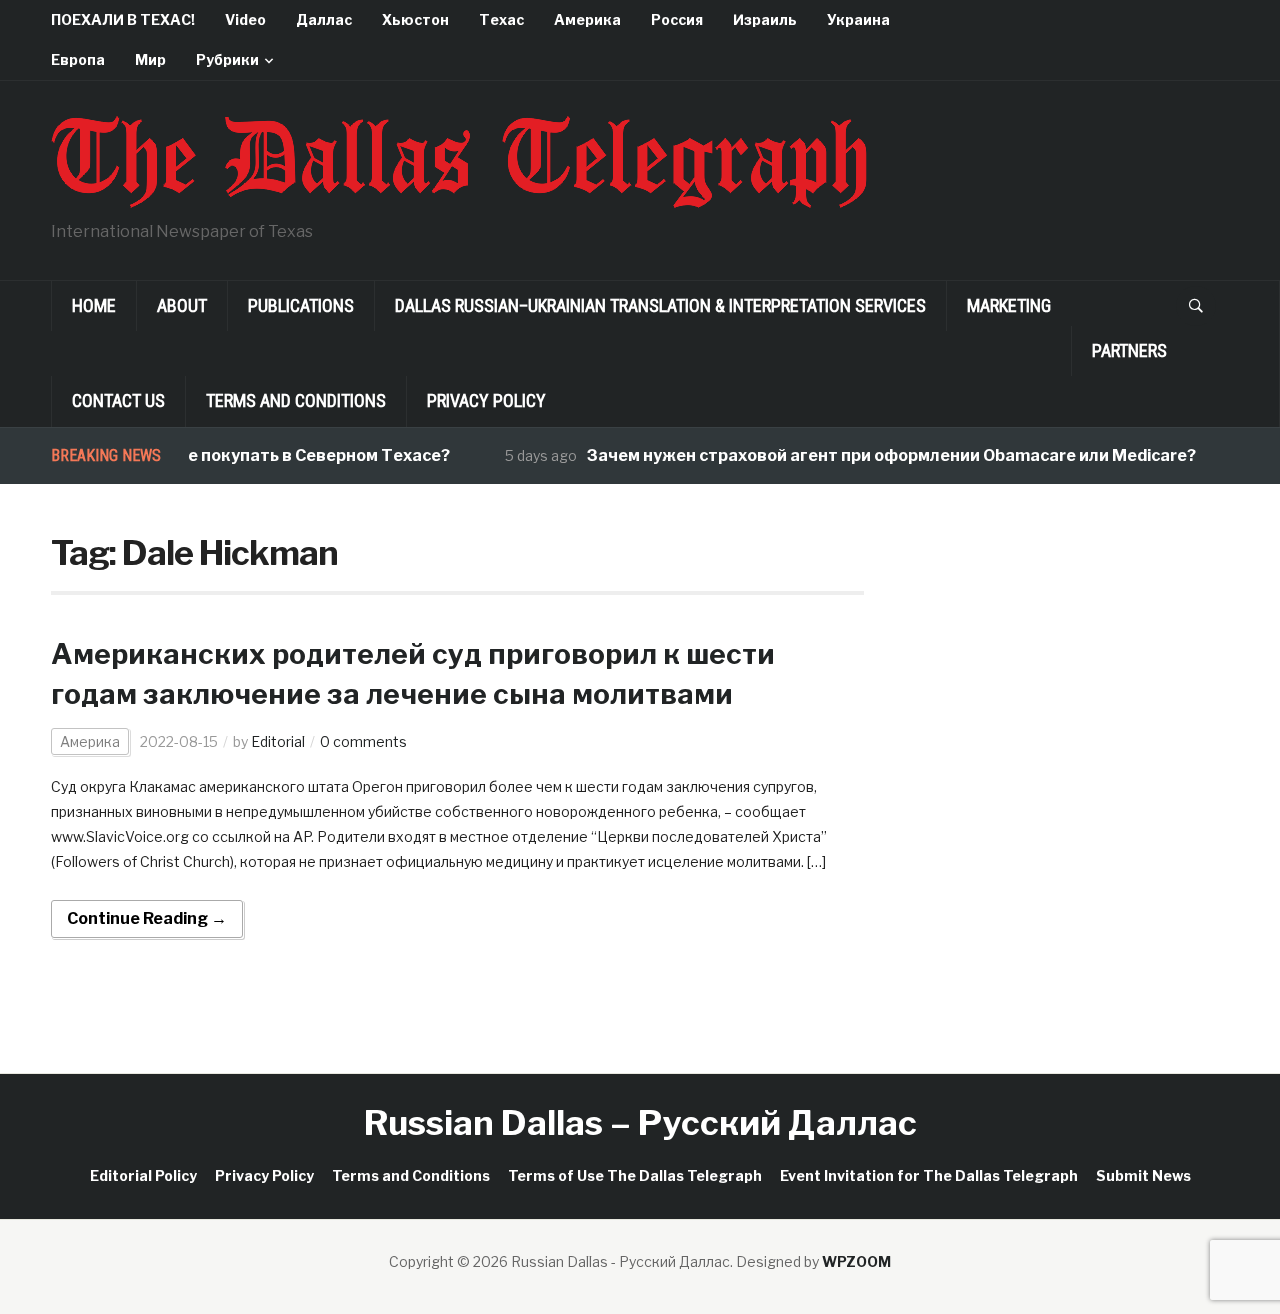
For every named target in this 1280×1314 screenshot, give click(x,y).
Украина (858, 19)
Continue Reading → (147, 918)
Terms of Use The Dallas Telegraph (635, 1175)
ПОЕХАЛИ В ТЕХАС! (123, 19)
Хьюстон (415, 19)
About (182, 305)
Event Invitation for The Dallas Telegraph (929, 1175)
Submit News (1143, 1175)
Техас (501, 19)
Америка (587, 19)
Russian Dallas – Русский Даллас (640, 1122)
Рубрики (227, 59)
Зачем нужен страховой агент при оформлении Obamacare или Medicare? (876, 455)
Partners (1129, 350)
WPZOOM (856, 1261)
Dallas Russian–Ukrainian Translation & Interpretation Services (660, 305)
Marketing (1009, 305)
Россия (677, 19)
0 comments (363, 741)
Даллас (324, 19)
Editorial (278, 741)
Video (245, 19)
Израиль (765, 19)
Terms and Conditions (296, 400)
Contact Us (118, 400)
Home (94, 305)
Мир (150, 59)
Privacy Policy (486, 400)
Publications (301, 305)
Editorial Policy (143, 1175)
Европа (78, 59)
